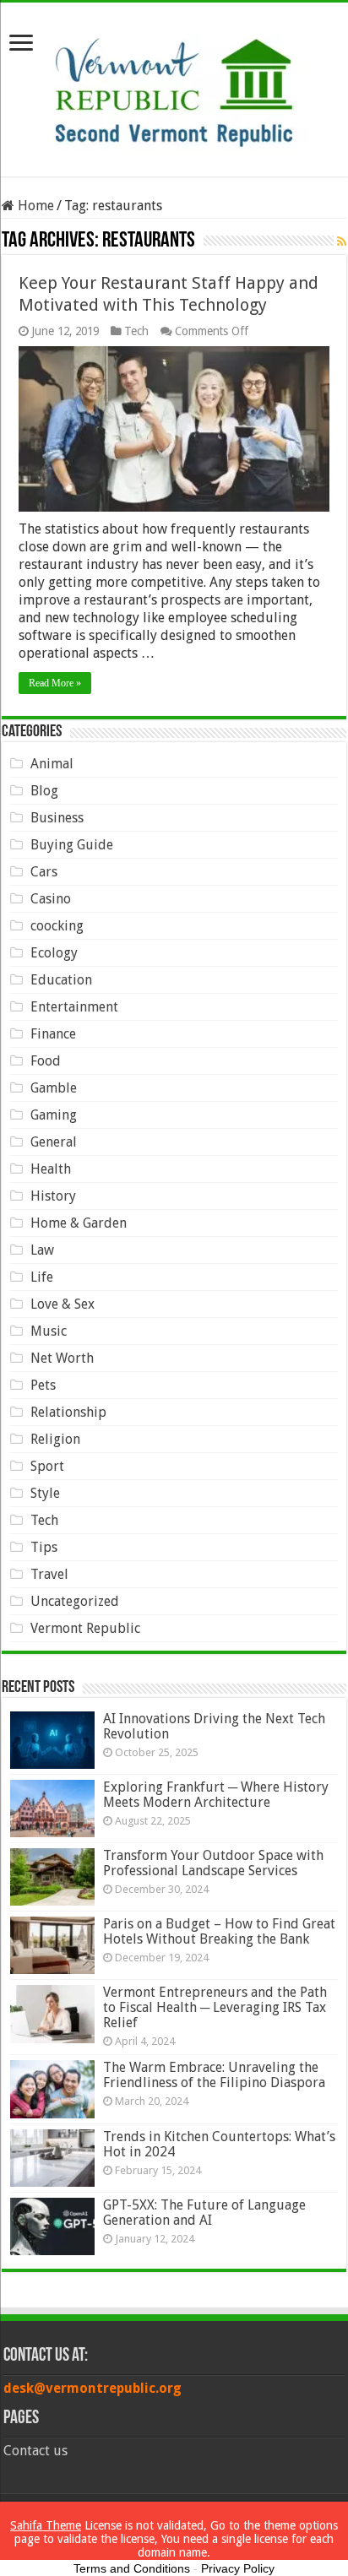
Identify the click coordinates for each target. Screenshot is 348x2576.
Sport (47, 1466)
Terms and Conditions (132, 2568)
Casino (51, 899)
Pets (43, 1385)
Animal (52, 764)
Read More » (55, 683)
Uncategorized (75, 1601)
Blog (44, 791)
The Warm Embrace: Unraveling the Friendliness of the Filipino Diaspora (214, 2075)
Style (45, 1493)
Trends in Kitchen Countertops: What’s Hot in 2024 (219, 2144)
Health (51, 1169)
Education (61, 980)
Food (46, 1061)
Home (34, 206)
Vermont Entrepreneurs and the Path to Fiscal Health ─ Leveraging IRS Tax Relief (215, 2007)
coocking (57, 926)
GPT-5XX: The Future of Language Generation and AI (204, 2213)
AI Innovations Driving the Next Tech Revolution (214, 1726)
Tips (44, 1547)
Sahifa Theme (46, 2525)
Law (42, 1250)
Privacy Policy (238, 2568)
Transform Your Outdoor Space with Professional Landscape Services (213, 1863)
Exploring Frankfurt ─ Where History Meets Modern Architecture (216, 1795)
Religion (55, 1439)
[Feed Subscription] (342, 241)
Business (57, 818)
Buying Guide (72, 845)
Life (42, 1277)
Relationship (68, 1412)
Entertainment (74, 1007)
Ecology (54, 953)
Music (49, 1331)
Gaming (54, 1115)
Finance (53, 1034)
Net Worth (62, 1358)
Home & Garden (79, 1223)
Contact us (35, 2451)
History (53, 1196)
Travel (49, 1574)
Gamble (54, 1088)
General (54, 1142)
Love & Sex (63, 1304)
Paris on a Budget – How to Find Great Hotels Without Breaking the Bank (219, 1931)
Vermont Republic (85, 1628)
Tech (136, 331)
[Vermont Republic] (174, 86)
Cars (44, 872)
